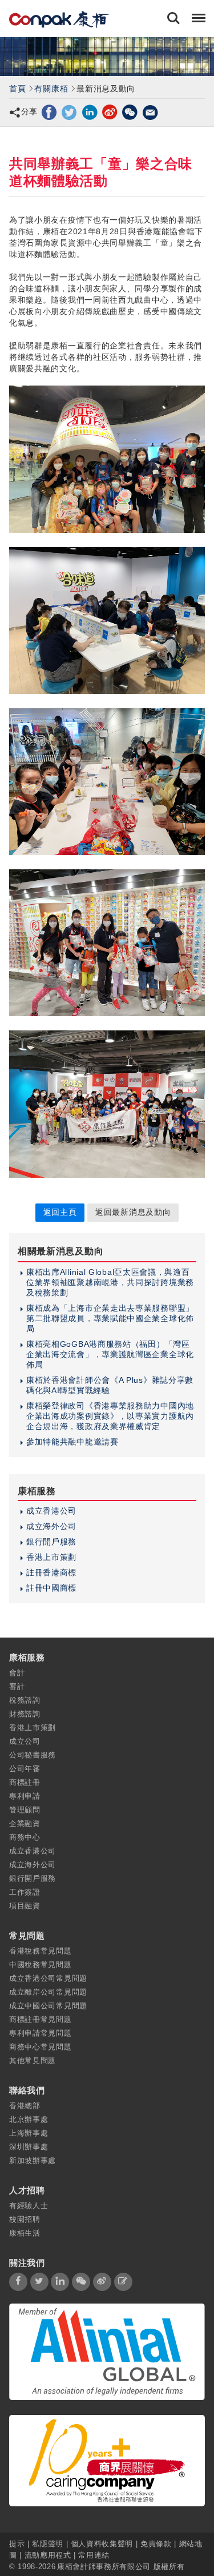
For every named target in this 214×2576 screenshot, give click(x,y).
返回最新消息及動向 (133, 1212)
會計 (17, 1673)
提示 (18, 2543)
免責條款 (156, 2543)
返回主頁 (60, 1212)
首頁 (17, 89)
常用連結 (94, 2555)
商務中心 (25, 1837)
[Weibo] (110, 111)
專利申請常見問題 (41, 2033)
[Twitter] (69, 111)
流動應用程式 (48, 2555)
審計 (17, 1686)
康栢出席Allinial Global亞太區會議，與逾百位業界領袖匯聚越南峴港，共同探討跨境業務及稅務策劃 (110, 1282)
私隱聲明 (48, 2543)
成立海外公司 (51, 1526)
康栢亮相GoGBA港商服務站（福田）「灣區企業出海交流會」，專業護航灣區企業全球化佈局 (110, 1354)
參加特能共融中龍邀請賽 (72, 1442)
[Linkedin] (90, 111)
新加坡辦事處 (33, 2160)
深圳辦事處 (29, 2147)
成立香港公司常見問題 (48, 1978)
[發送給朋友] (150, 111)
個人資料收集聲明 (102, 2543)
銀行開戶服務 (51, 1542)
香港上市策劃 (51, 1557)
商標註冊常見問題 (41, 2019)
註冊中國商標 (51, 1588)
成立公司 (25, 1741)
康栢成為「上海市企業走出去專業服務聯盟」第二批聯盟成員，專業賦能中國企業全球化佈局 (110, 1318)
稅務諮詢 (25, 1700)
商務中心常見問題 (41, 2047)
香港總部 (25, 2106)
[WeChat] (130, 111)
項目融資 (25, 1906)
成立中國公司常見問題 (48, 2006)
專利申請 (25, 1796)
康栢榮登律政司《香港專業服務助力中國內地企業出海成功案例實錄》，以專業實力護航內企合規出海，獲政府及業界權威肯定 (110, 1416)
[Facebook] (49, 111)
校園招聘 (25, 2219)
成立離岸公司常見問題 (48, 1992)
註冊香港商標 (51, 1572)
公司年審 (25, 1769)
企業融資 (25, 1823)
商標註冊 (25, 1782)
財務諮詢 (25, 1714)
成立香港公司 (51, 1511)
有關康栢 (51, 89)
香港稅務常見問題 (41, 1951)
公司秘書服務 (33, 1755)
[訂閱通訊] (123, 2282)
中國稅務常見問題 (41, 1965)
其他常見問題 (33, 2061)
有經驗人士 (29, 2206)
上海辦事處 (29, 2133)
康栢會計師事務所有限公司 (104, 2566)
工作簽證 (25, 1892)
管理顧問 (25, 1810)
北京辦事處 (29, 2119)
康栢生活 (25, 2233)
